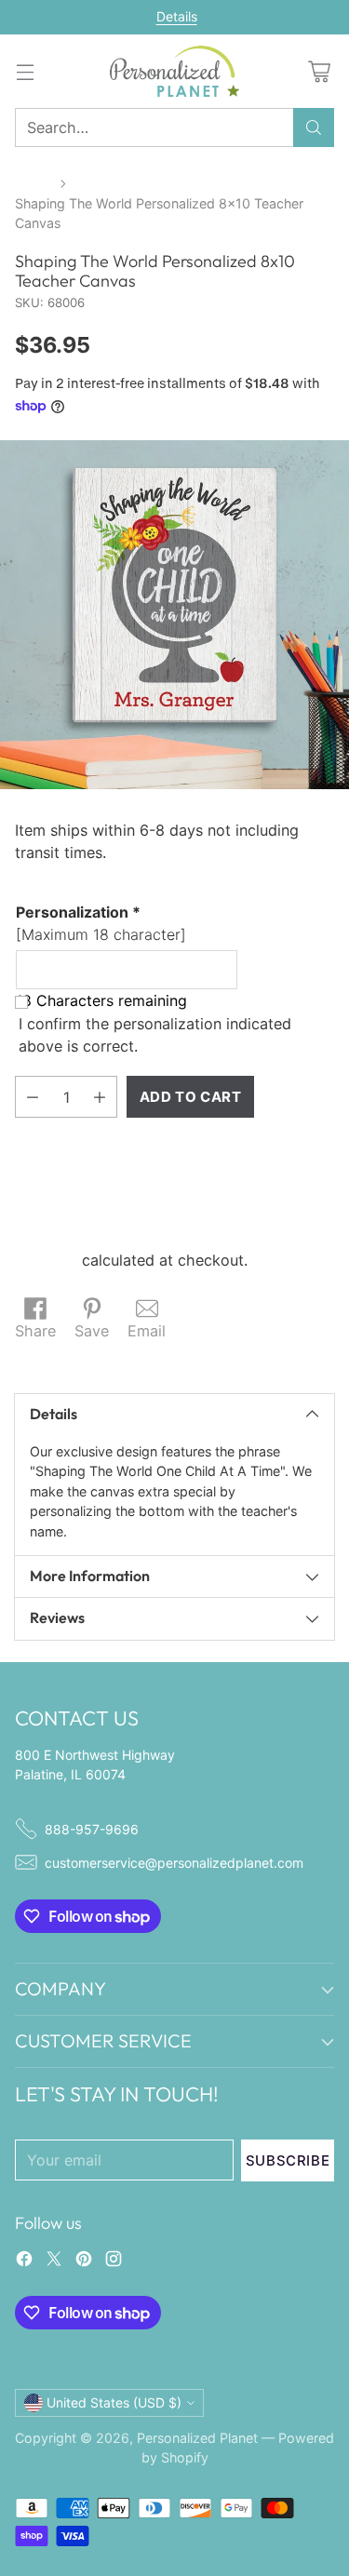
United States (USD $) (114, 2402)
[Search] (314, 127)
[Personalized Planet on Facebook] (24, 2261)
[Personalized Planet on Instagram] (114, 2261)
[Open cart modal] (319, 71)
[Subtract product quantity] (33, 1097)
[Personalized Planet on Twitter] (54, 2261)
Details (177, 17)
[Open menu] (25, 71)
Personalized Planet (197, 2438)
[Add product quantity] (100, 1097)
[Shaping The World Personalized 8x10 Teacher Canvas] (174, 615)
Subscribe (288, 2160)
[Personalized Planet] (175, 71)
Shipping (46, 1260)
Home (34, 183)
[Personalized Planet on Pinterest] (84, 2261)
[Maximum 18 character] (101, 923)
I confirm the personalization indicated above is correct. (155, 1035)
